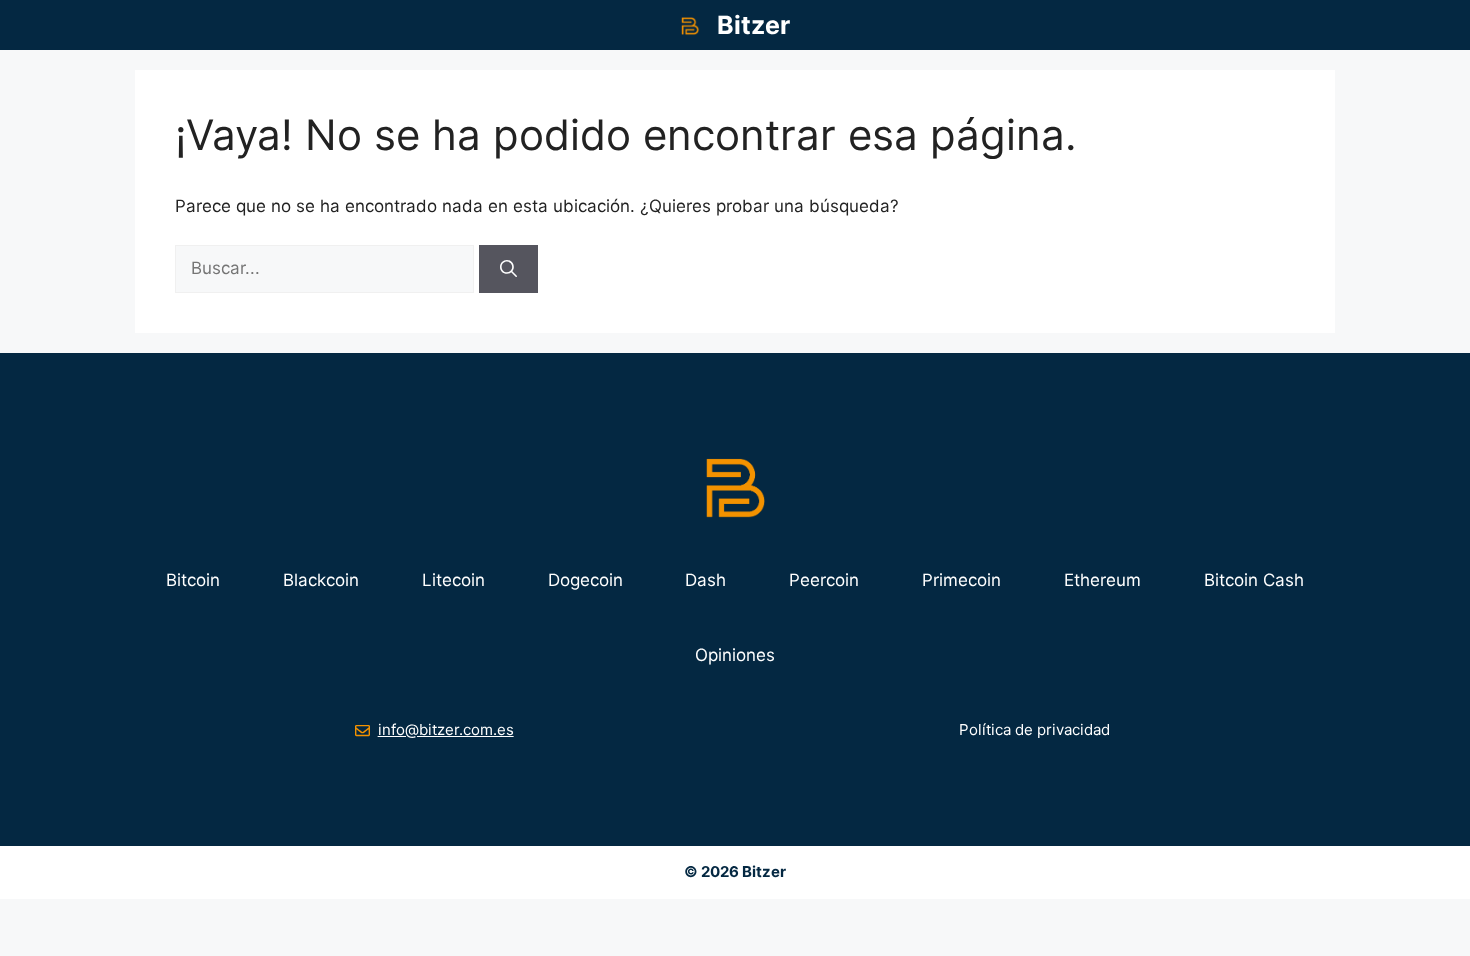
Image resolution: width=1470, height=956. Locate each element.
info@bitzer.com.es (446, 729)
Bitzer (753, 25)
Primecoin (961, 580)
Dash (705, 580)
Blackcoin (321, 580)
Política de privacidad (1034, 729)
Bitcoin (193, 580)
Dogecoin (585, 580)
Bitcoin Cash (1254, 580)
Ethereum (1102, 580)
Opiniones (735, 655)
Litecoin (453, 580)
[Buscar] (508, 269)
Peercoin (824, 580)
